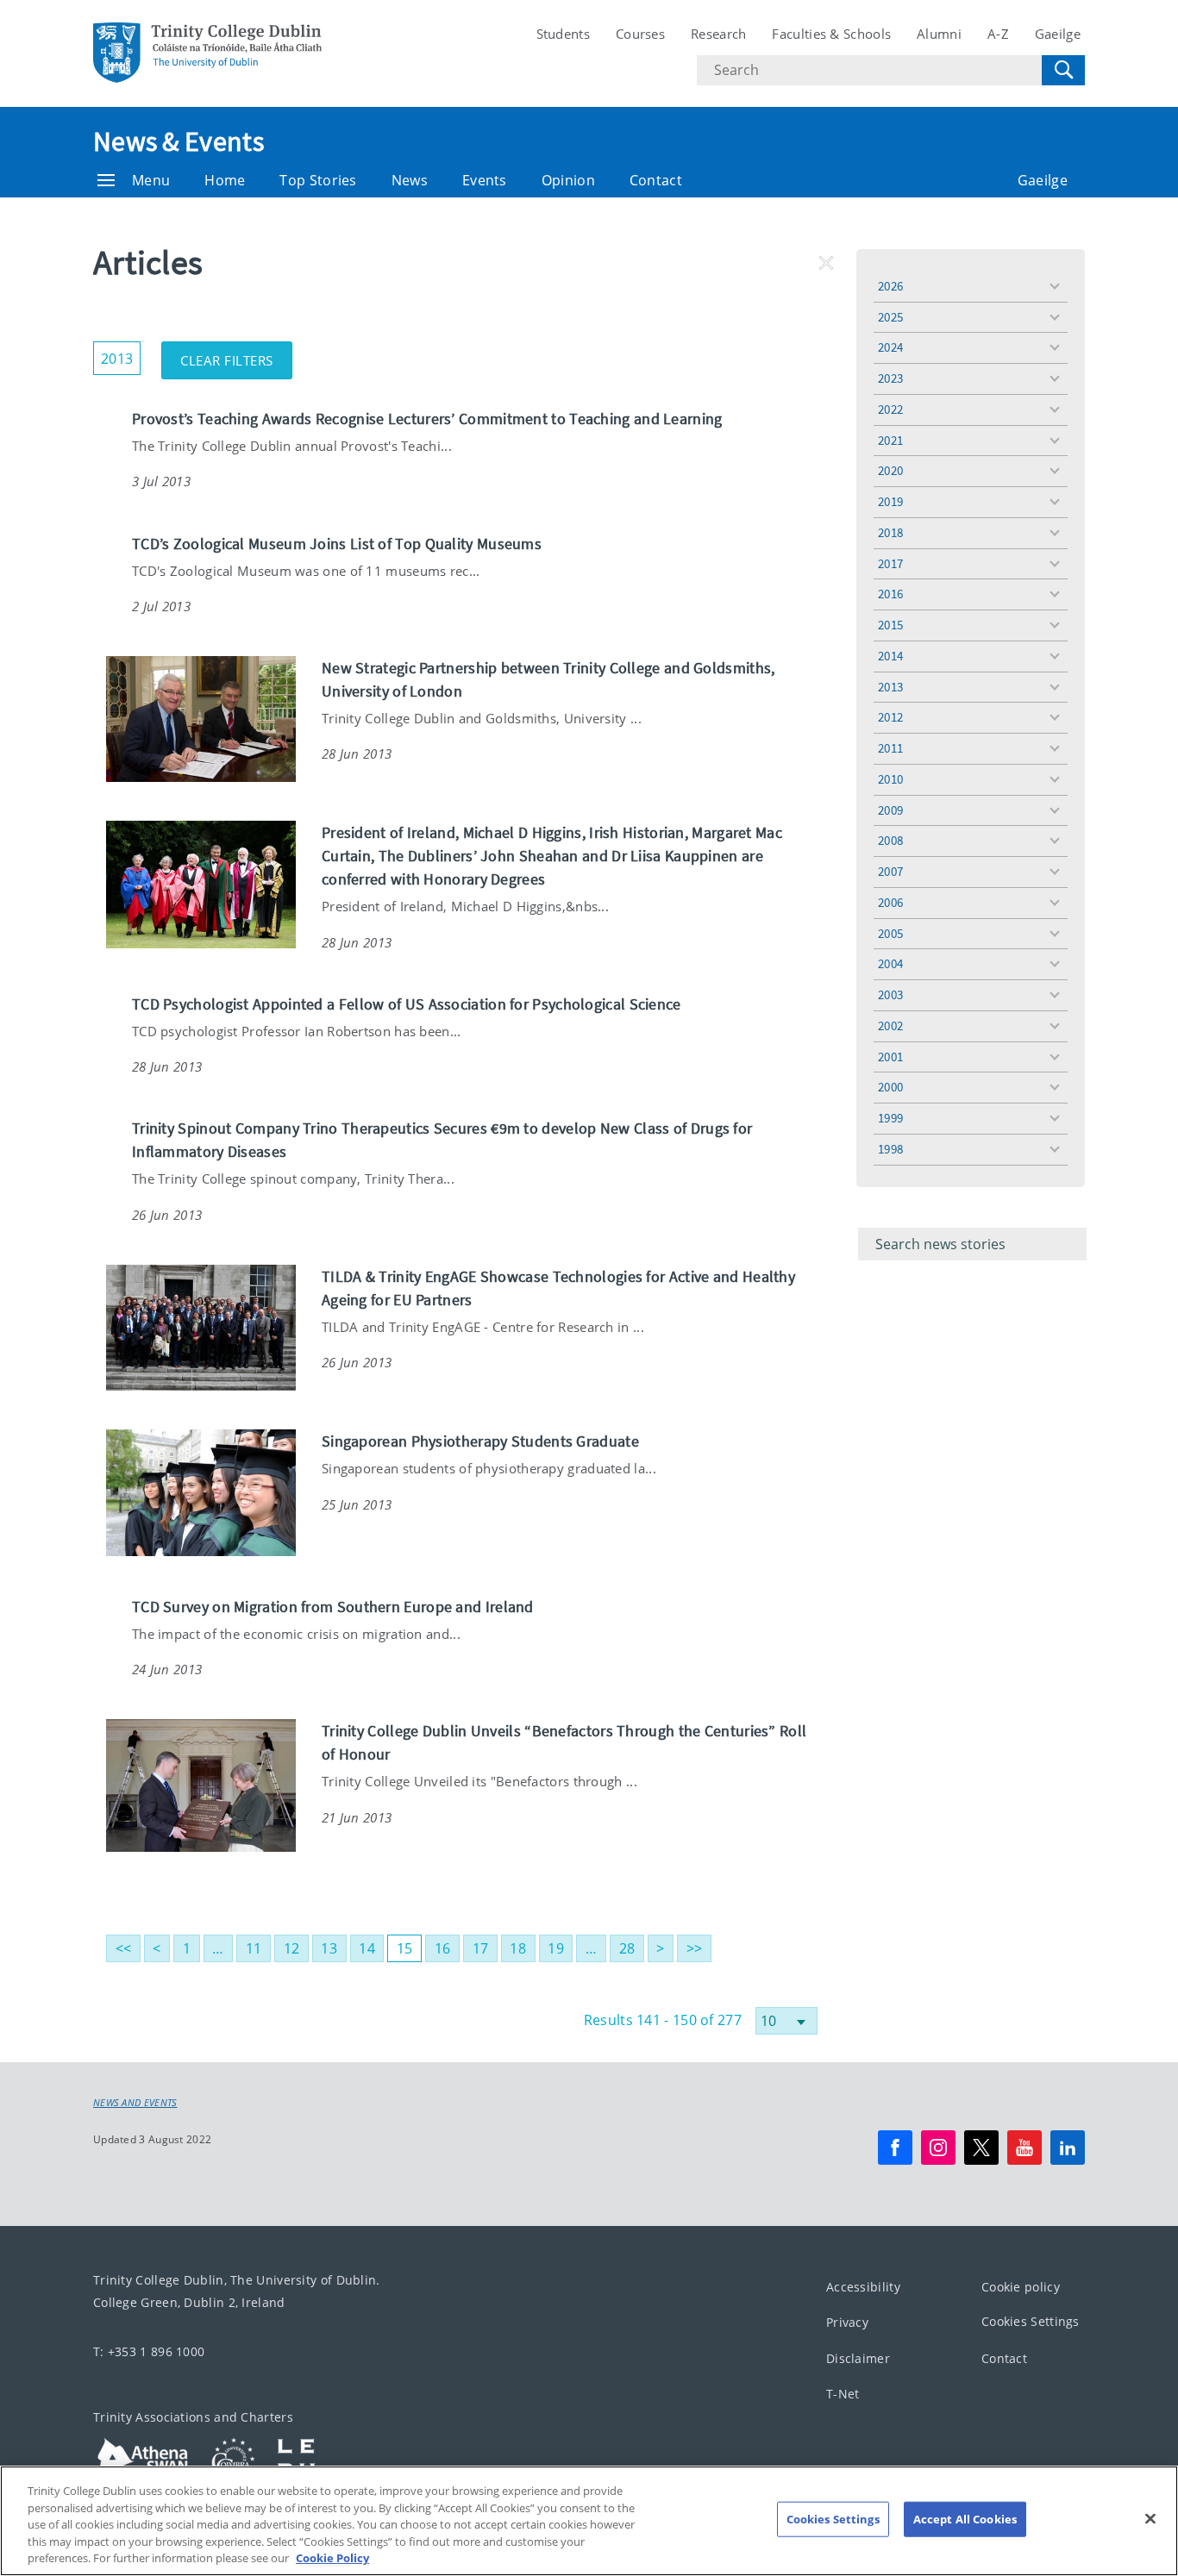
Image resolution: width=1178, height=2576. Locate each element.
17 (481, 1948)
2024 (890, 347)
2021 (890, 440)
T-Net (843, 2394)
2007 (890, 871)
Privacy (847, 2322)
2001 (890, 1057)
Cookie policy (1021, 2287)
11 (254, 1948)
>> (695, 1948)
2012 (890, 717)
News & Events (179, 141)
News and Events (135, 2103)
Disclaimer (858, 2358)
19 (556, 1948)
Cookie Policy (332, 2558)
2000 (890, 1087)
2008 (890, 840)
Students (563, 34)
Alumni (939, 34)
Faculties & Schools (831, 34)
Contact (656, 180)
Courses (640, 34)
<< (124, 1948)
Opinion (568, 180)
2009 (890, 810)
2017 (890, 563)
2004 (890, 963)
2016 (890, 594)
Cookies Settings (1031, 2321)
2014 (890, 656)
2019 (890, 501)
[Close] (1150, 2519)
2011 (890, 748)
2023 (890, 378)
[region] (589, 2521)
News (410, 180)
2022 (890, 409)
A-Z (998, 34)
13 (329, 1948)
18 (518, 1948)
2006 (890, 902)
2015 (890, 625)
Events (485, 180)
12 (292, 1948)
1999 (890, 1118)
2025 (890, 317)
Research (718, 34)
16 (443, 1948)
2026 (890, 286)
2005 (890, 933)
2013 (890, 687)
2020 (890, 470)
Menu (151, 180)
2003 (890, 994)
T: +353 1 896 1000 (149, 2351)
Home (225, 180)
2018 (890, 532)
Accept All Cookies (965, 2519)
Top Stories (318, 180)
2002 (890, 1025)
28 (627, 1948)
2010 (890, 779)
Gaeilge (1058, 34)
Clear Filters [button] (236, 355)
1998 (890, 1149)
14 (367, 1948)
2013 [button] (121, 355)
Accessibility (863, 2287)
